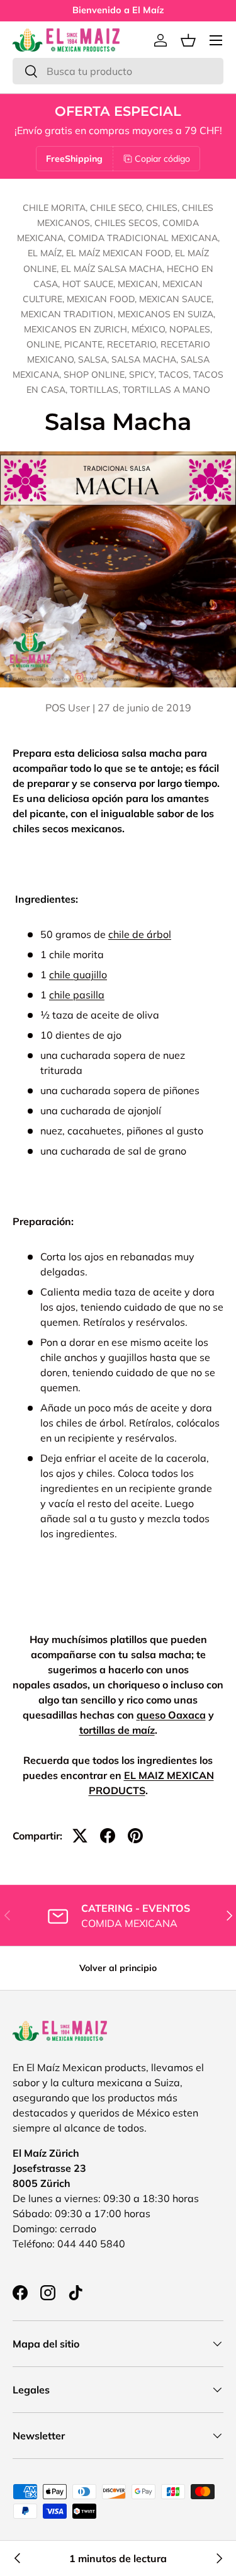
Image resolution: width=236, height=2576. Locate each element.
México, (150, 329)
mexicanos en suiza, (166, 314)
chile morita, (56, 208)
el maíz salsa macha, (114, 269)
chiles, (164, 208)
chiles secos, (128, 223)
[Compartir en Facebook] (108, 1836)
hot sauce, (90, 284)
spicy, (144, 375)
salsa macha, (146, 359)
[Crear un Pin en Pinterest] (135, 1836)
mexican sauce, (176, 299)
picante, (86, 344)
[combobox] (118, 71)
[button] (188, 40)
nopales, (191, 329)
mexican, (140, 284)
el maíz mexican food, (121, 253)
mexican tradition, (69, 314)
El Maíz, (47, 253)
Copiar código (162, 159)
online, (45, 344)
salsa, (95, 359)
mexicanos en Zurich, (78, 329)
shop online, (96, 375)
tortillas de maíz (117, 1730)
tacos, (176, 375)
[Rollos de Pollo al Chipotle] (218, 2558)
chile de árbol (140, 934)
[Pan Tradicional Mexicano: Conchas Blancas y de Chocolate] (18, 2558)
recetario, (134, 344)
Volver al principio (118, 1968)
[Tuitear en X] (80, 1836)
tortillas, (96, 390)
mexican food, (103, 299)
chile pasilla (77, 995)
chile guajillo (78, 974)
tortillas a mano (166, 390)
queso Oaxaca (171, 1715)
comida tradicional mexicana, (144, 238)
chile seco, (118, 208)
